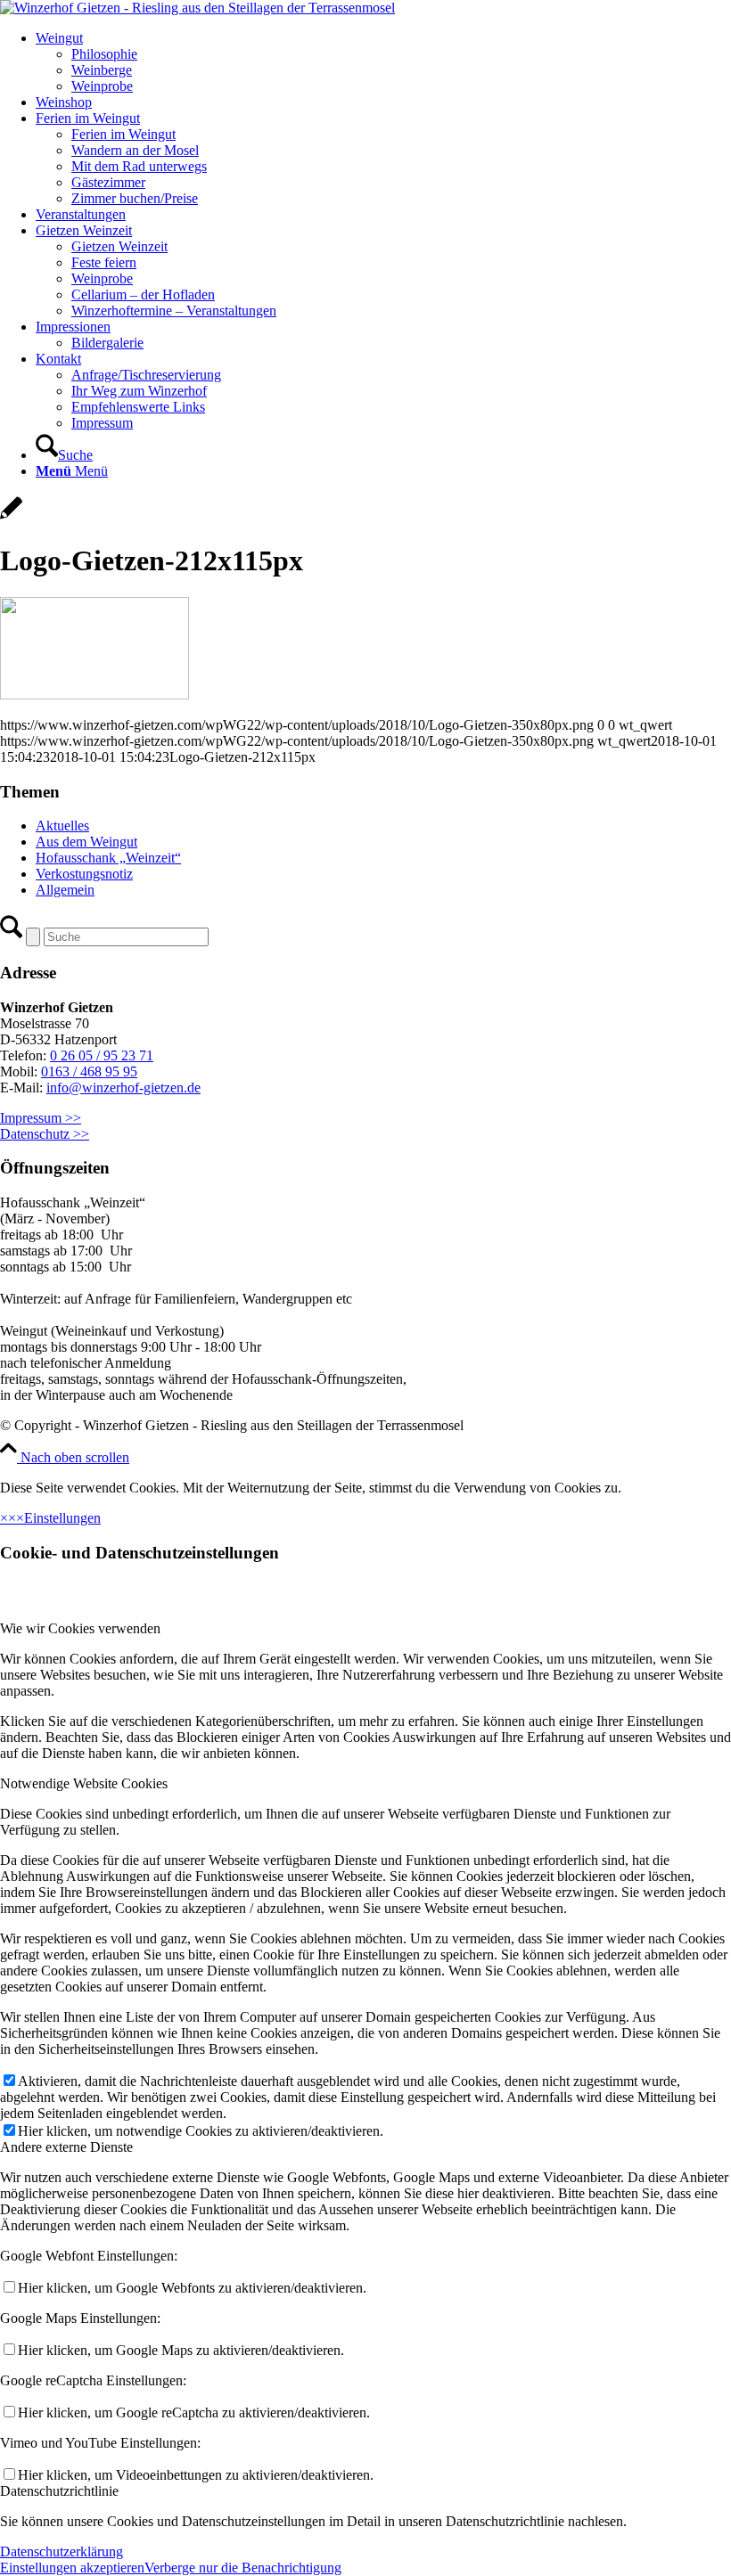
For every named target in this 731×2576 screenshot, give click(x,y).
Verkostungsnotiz (84, 874)
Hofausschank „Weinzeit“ (108, 858)
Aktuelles (62, 826)
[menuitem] (383, 62)
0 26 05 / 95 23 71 (102, 1055)
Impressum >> (41, 1118)
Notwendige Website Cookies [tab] (84, 1783)
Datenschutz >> (45, 1134)
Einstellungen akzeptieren (72, 2568)
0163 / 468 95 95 (89, 1071)
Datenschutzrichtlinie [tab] (59, 2491)
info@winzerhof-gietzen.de (123, 1088)
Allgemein (65, 890)
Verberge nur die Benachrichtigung (243, 2568)
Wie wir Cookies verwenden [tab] (80, 1628)
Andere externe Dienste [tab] (66, 2147)
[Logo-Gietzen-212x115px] (11, 517)
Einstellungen (62, 1518)
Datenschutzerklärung (62, 2551)
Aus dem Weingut (86, 842)
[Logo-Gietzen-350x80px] (197, 8)
